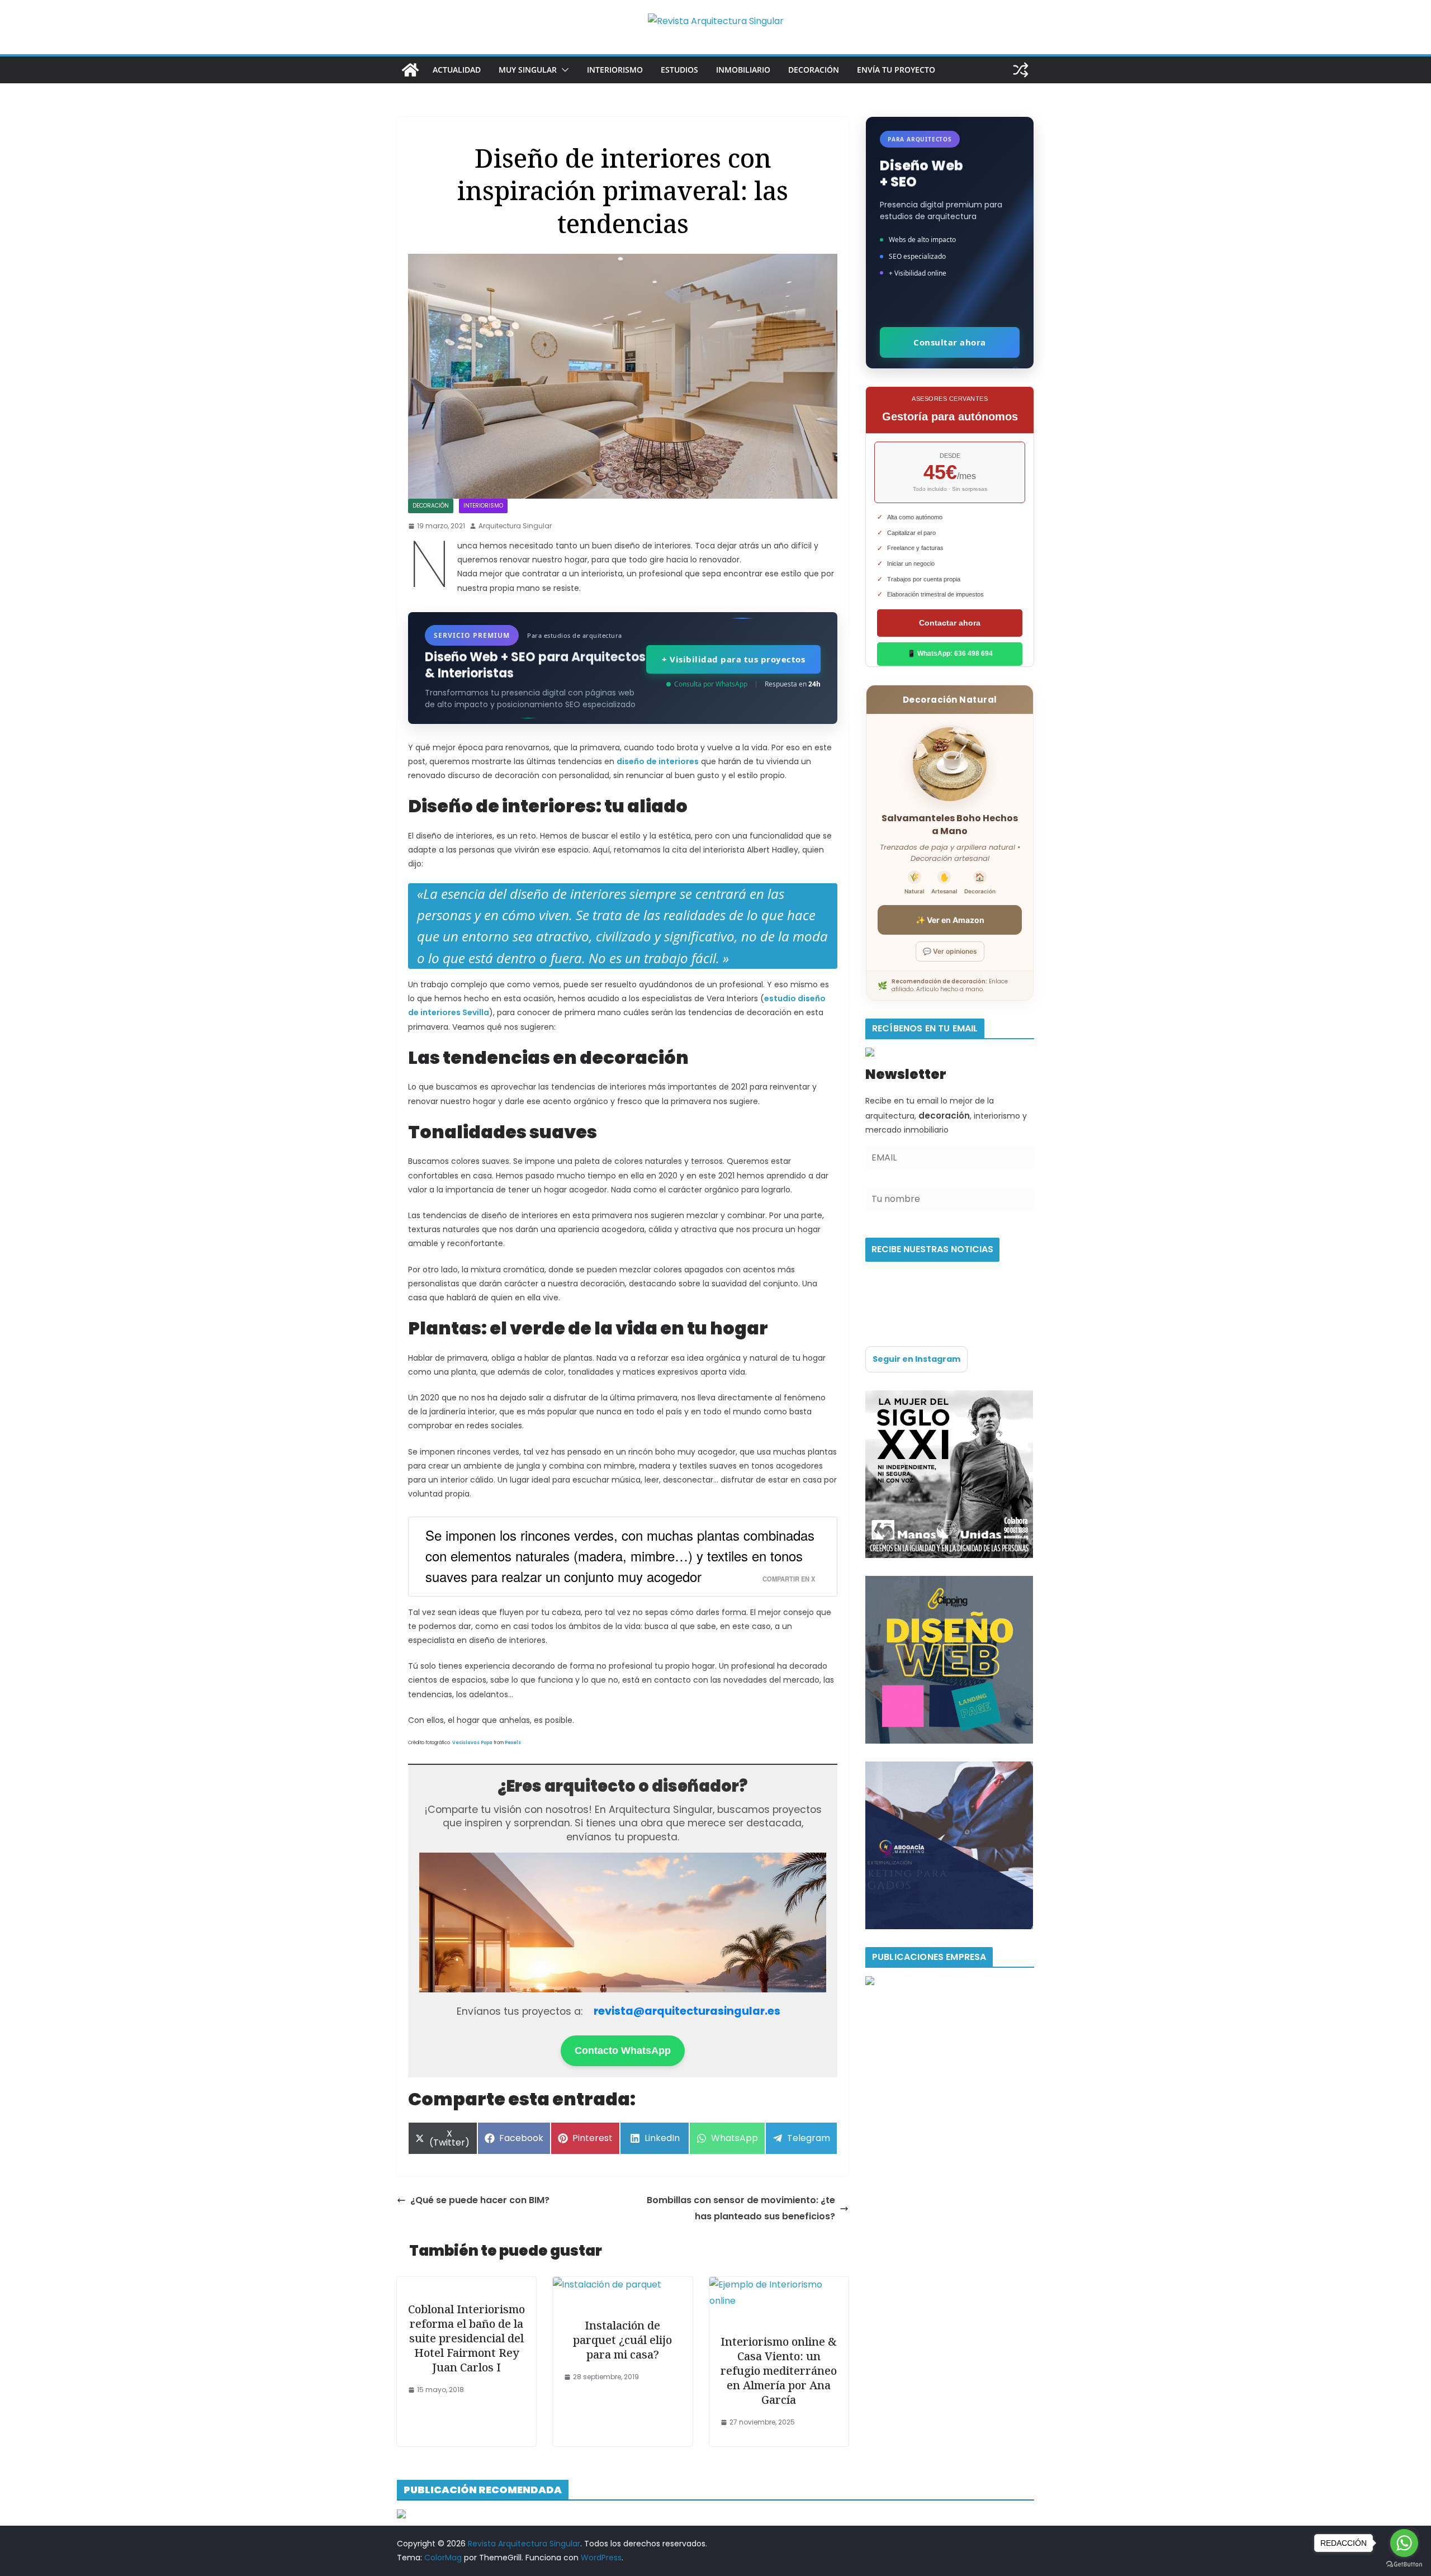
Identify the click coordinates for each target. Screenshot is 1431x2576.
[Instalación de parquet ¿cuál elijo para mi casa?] (607, 2284)
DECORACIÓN (814, 70)
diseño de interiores (658, 761)
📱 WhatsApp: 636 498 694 (950, 654)
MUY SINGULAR (528, 70)
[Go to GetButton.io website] (1404, 2565)
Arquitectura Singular (515, 526)
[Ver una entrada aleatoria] (1021, 70)
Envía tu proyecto (896, 70)
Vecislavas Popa (472, 1743)
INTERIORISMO (615, 70)
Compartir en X (789, 1579)
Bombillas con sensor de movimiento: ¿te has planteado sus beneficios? (741, 2208)
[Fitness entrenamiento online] (949, 1397)
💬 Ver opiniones (950, 951)
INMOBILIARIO (743, 70)
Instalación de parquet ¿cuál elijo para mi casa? (622, 2340)
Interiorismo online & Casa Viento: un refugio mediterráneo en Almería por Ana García (779, 2371)
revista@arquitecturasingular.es (687, 2011)
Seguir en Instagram (916, 1359)
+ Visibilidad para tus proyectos (733, 659)
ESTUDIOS (679, 70)
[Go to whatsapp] (1404, 2543)
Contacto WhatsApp (623, 2051)
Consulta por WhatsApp (711, 684)
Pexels (513, 1743)
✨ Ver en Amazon (950, 920)
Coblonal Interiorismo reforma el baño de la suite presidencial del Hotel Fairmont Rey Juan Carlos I (466, 2338)
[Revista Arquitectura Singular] (410, 70)
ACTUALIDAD (457, 70)
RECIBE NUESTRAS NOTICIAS (932, 1249)
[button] (563, 70)
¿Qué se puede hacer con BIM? (480, 2200)
